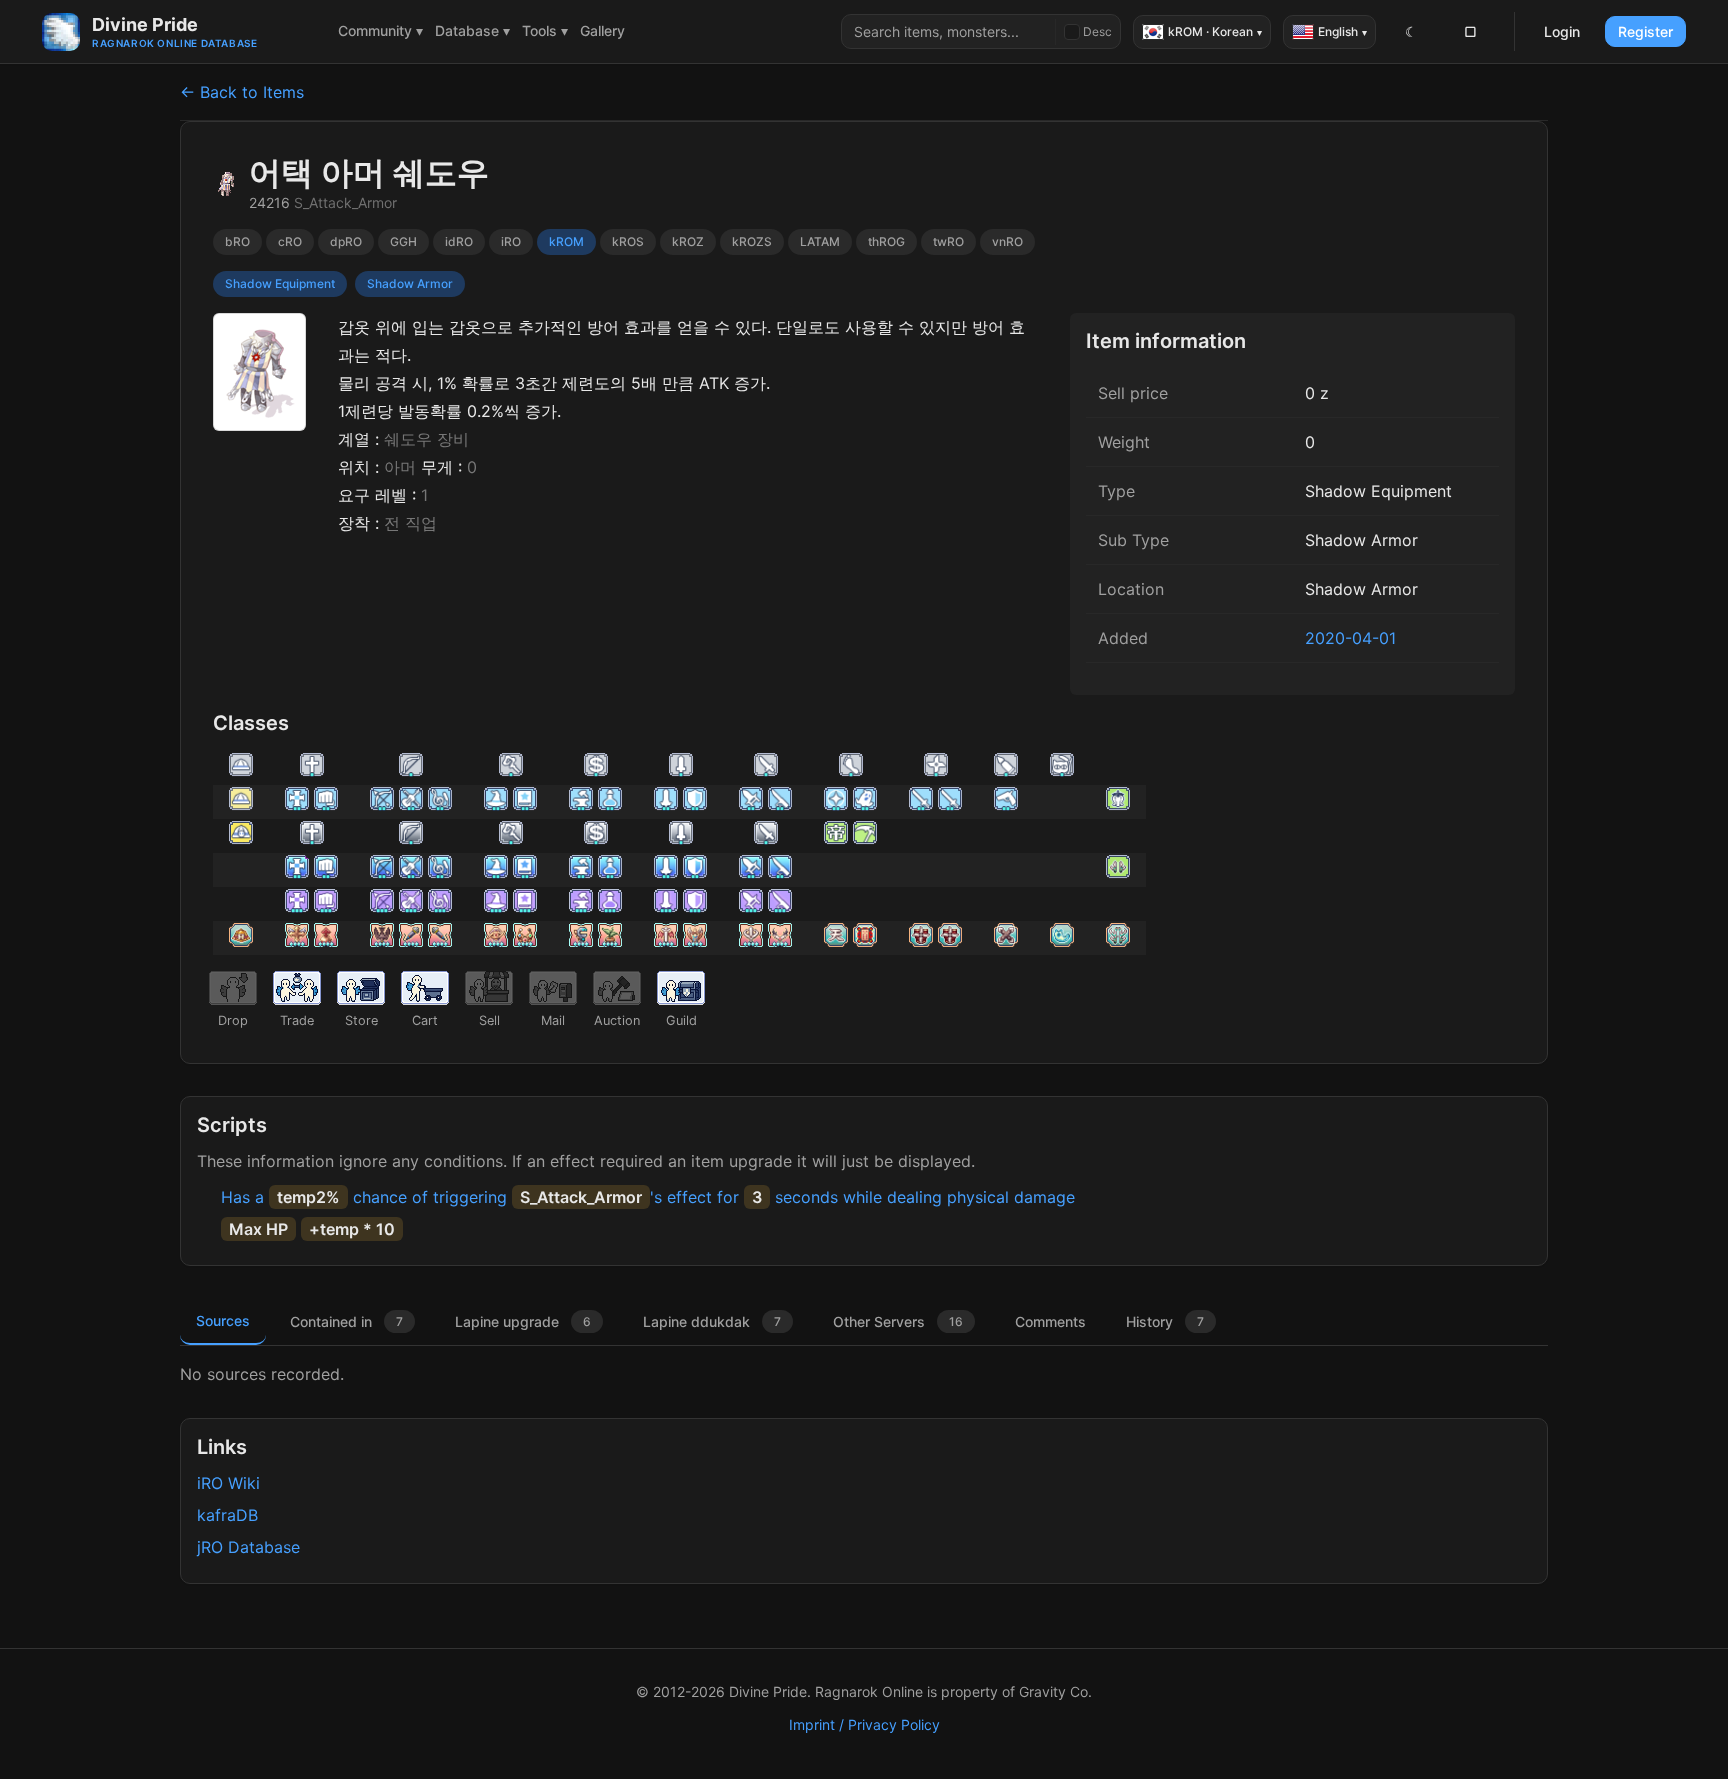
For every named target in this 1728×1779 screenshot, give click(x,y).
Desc (1097, 31)
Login (1562, 31)
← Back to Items (242, 92)
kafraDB (227, 1515)
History (1165, 1321)
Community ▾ (380, 30)
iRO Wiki (228, 1483)
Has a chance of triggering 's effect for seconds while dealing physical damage (648, 1197)
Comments (1050, 1321)
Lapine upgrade (523, 1321)
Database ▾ (472, 30)
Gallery (602, 30)
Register (1645, 31)
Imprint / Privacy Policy (864, 1724)
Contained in (346, 1321)
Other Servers (898, 1321)
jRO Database (248, 1547)
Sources (223, 1320)
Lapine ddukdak (712, 1321)
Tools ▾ (545, 30)
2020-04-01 (1350, 638)
